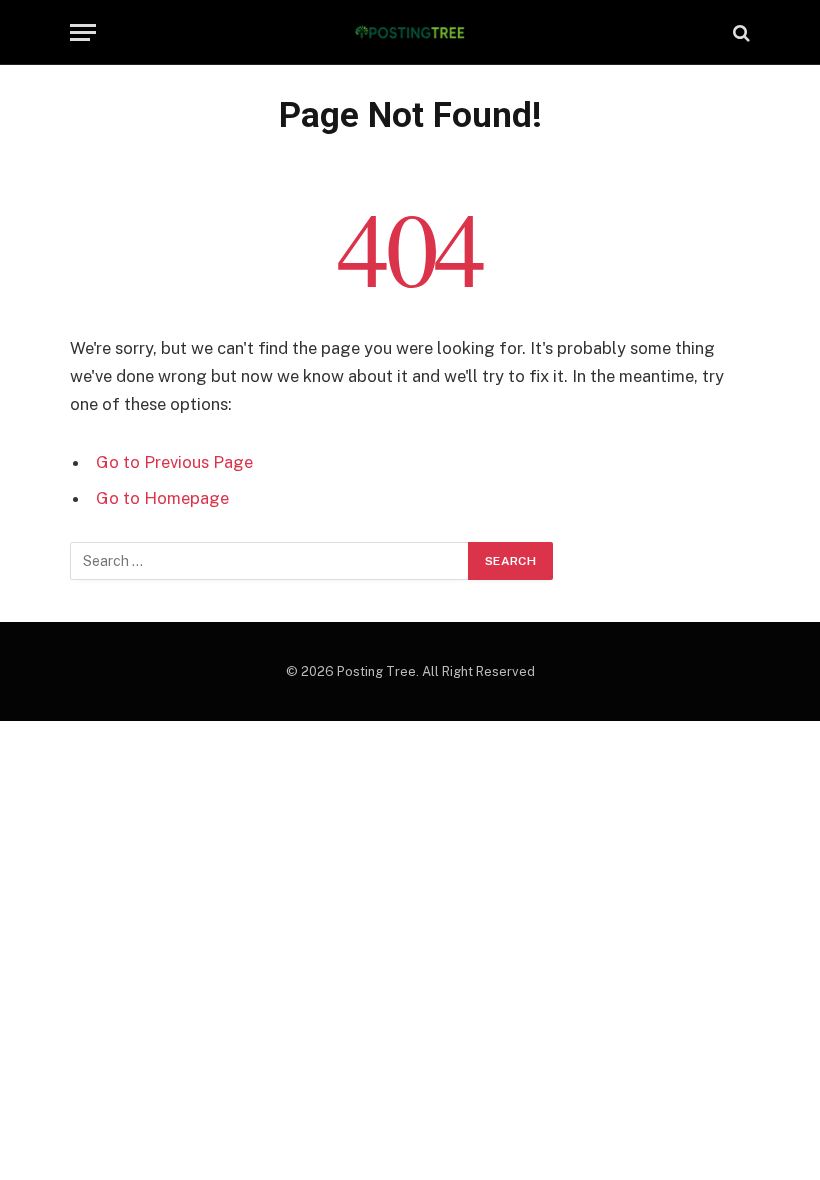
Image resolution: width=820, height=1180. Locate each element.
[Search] (739, 32)
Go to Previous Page (174, 462)
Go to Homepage (162, 498)
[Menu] (83, 32)
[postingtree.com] (410, 32)
